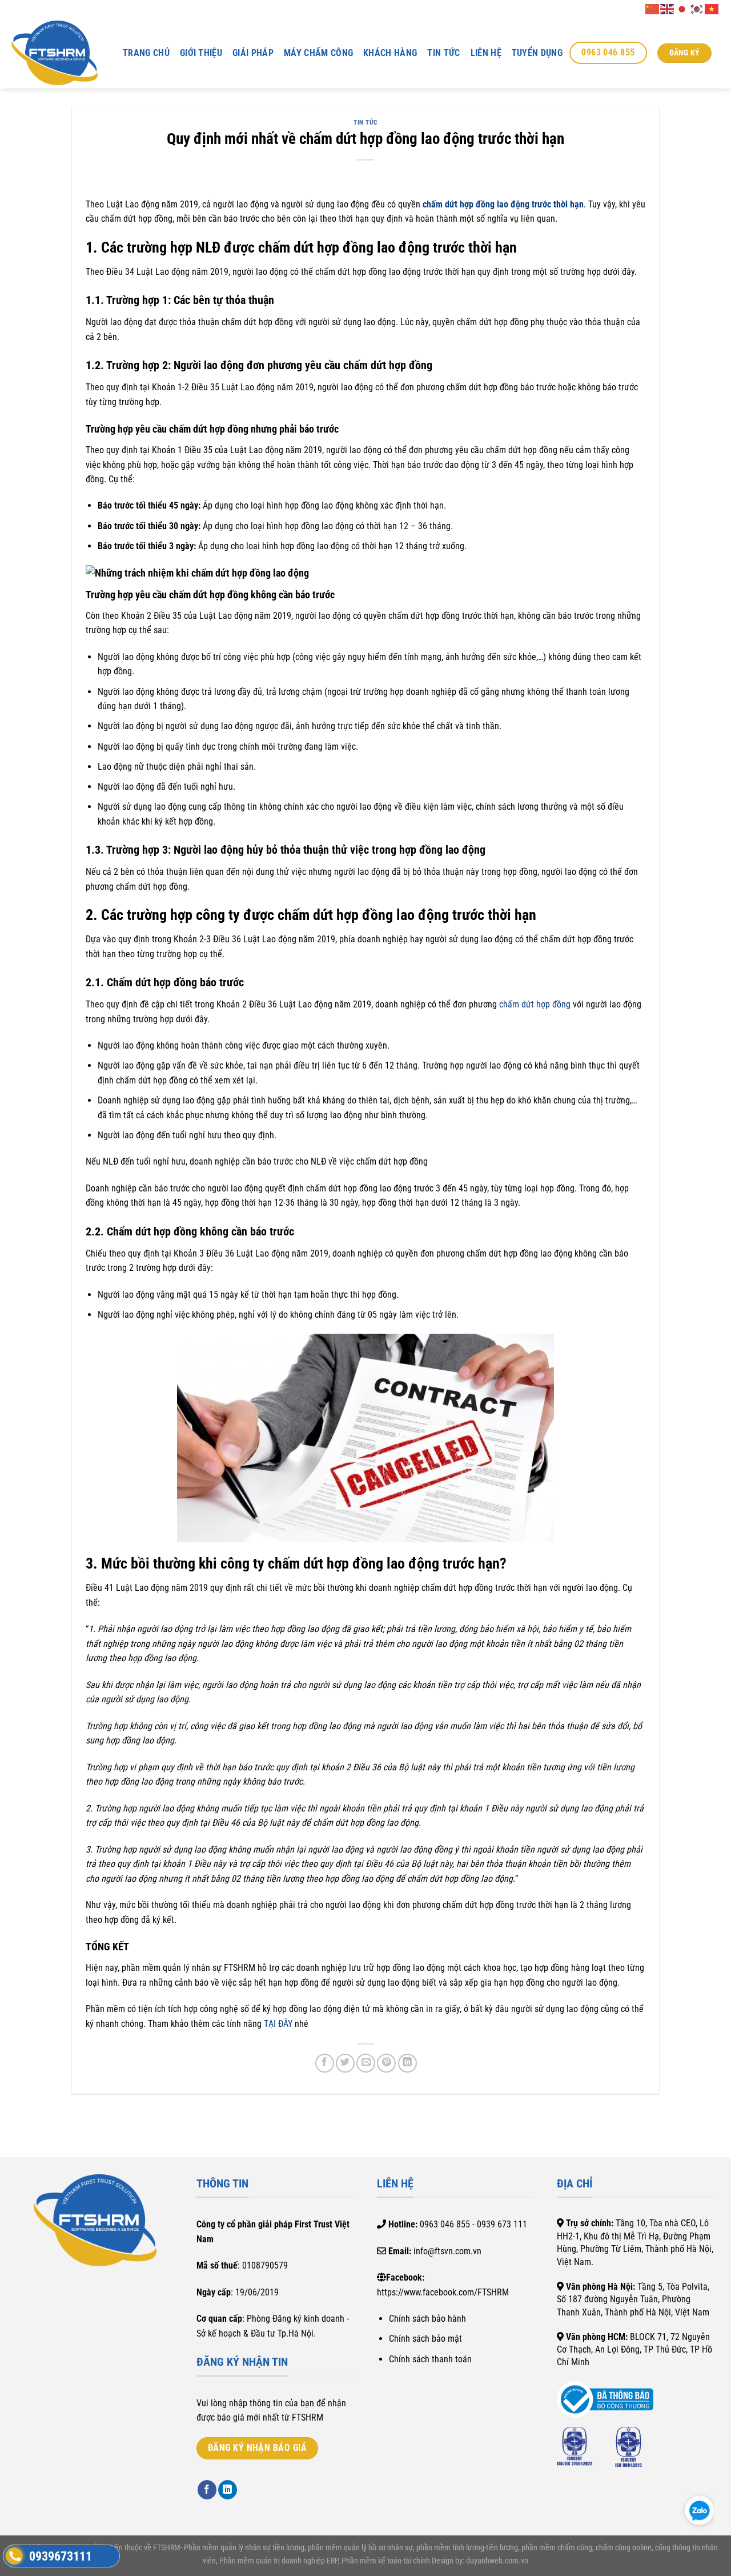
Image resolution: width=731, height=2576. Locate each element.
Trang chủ (146, 53)
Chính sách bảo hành (427, 2319)
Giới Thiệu (201, 53)
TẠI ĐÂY (278, 2024)
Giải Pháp (253, 53)
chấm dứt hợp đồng (535, 1004)
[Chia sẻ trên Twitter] (345, 2063)
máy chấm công (318, 53)
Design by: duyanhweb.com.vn (479, 2561)
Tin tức (443, 53)
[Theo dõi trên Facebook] (207, 2490)
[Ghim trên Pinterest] (386, 2063)
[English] (668, 8)
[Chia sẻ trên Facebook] (325, 2063)
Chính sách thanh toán (430, 2359)
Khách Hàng (390, 53)
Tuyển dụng (537, 53)
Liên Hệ (486, 53)
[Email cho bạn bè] (366, 2063)
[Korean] (697, 8)
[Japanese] (682, 8)
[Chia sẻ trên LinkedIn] (407, 2063)
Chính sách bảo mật (425, 2339)
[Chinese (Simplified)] (653, 8)
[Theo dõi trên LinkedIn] (228, 2490)
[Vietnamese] (712, 8)
